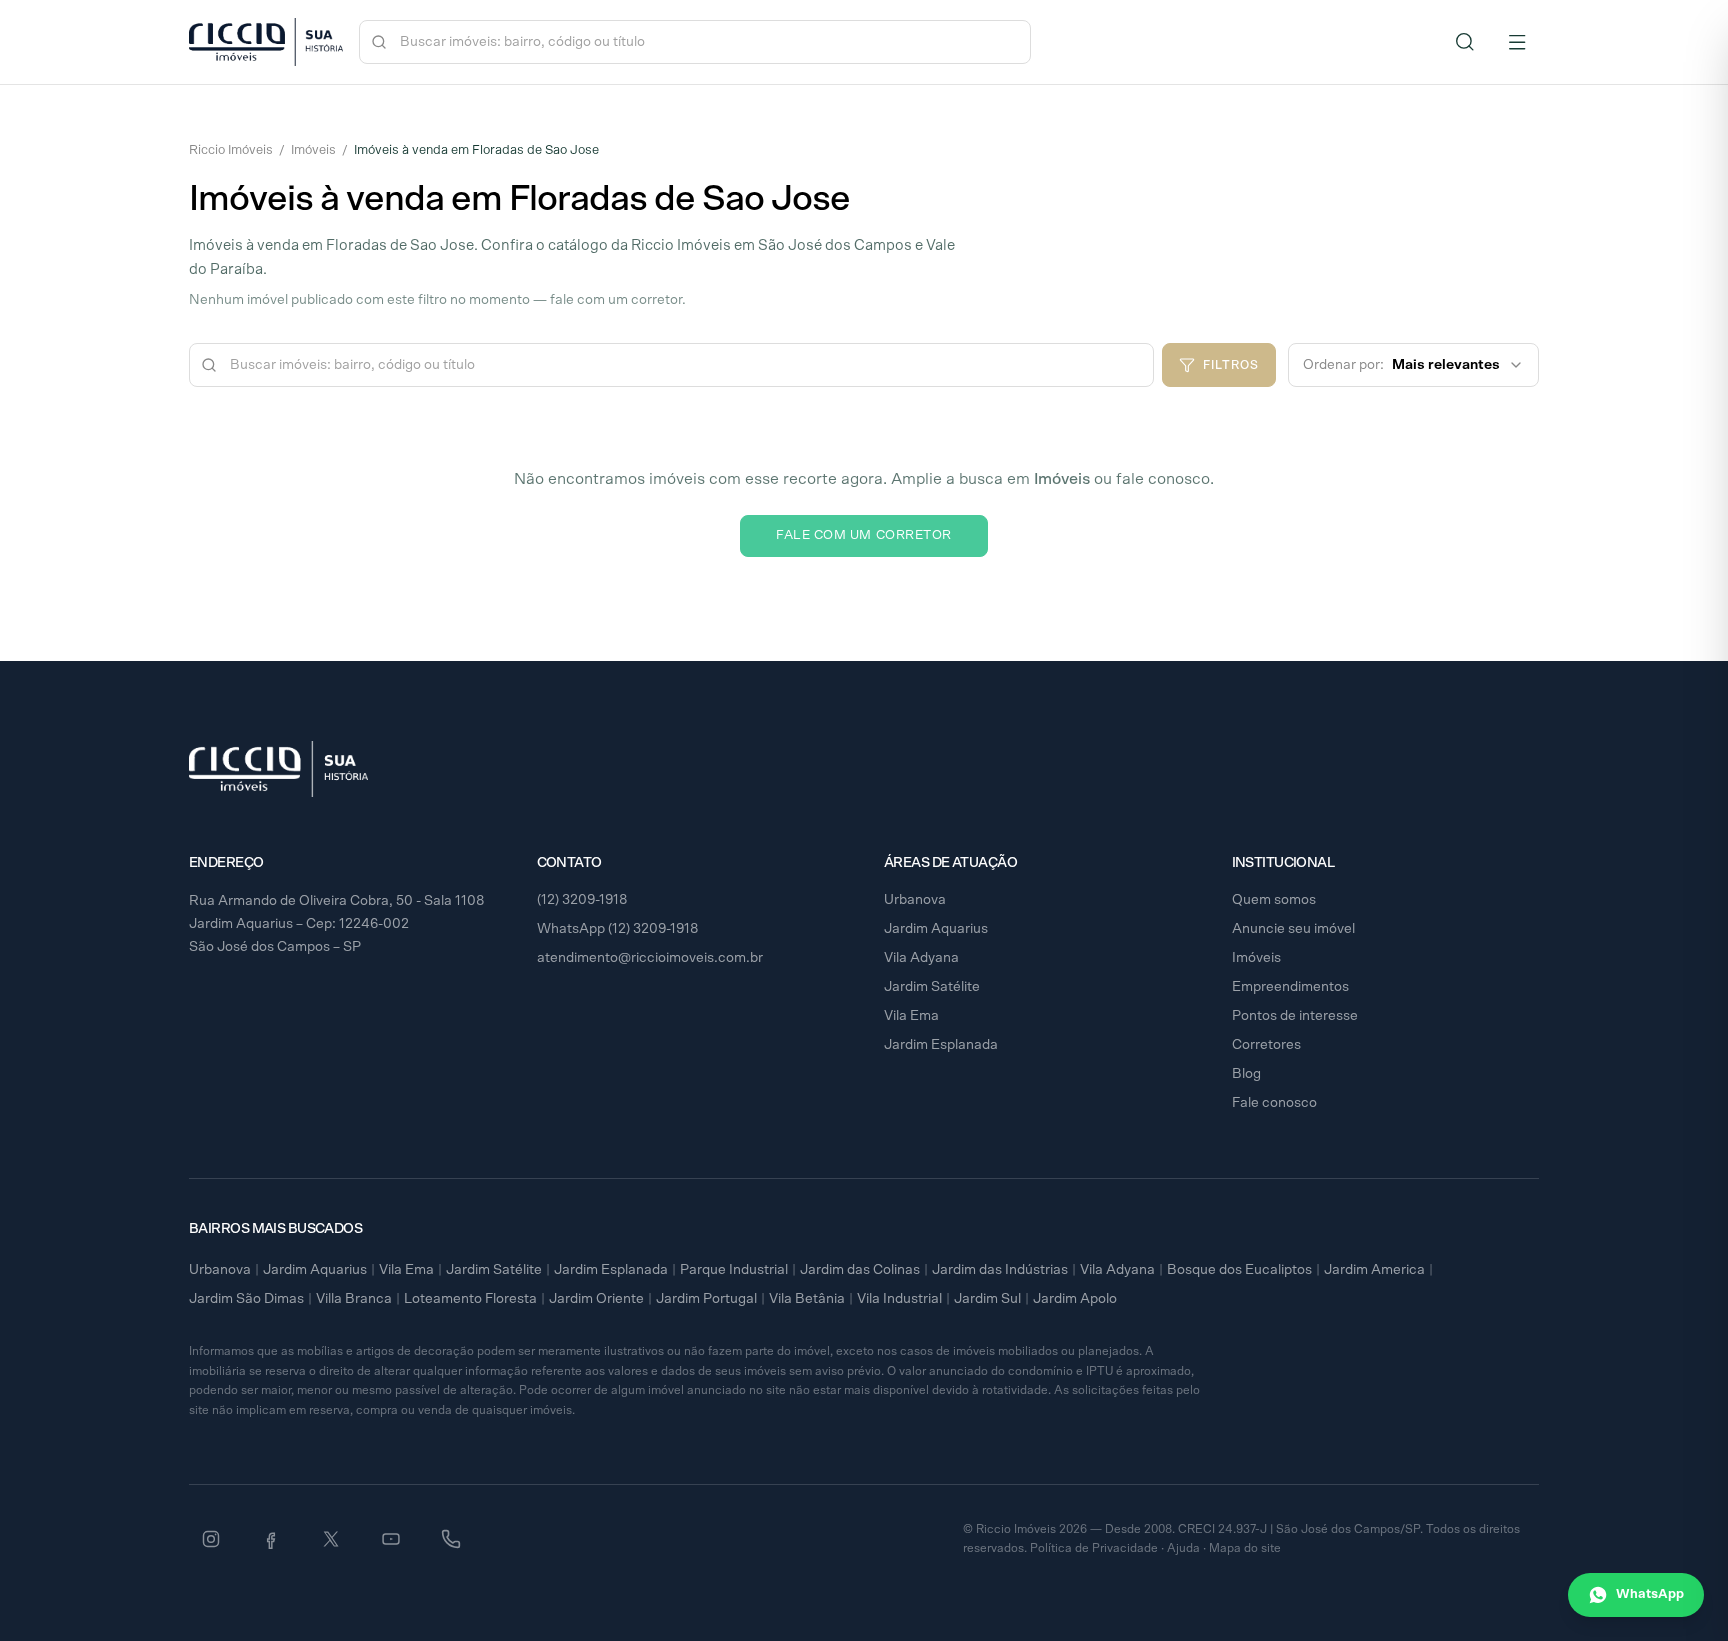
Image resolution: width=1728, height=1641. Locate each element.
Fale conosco (1274, 1103)
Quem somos (1274, 900)
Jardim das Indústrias (1000, 1270)
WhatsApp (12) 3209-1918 (618, 929)
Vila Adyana (921, 958)
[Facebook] (271, 1539)
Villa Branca (354, 1299)
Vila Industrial (899, 1299)
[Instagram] (211, 1539)
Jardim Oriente (596, 1299)
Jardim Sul (987, 1299)
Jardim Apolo (1075, 1299)
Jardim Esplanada (941, 1045)
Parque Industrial (734, 1270)
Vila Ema (911, 1016)
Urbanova (915, 900)
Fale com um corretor (863, 535)
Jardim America (1374, 1270)
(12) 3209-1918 (582, 900)
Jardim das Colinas (860, 1270)
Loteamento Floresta (470, 1299)
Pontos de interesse (1295, 1016)
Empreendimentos (1290, 987)
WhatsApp (1650, 1594)
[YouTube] (391, 1539)
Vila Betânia (807, 1299)
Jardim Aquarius (936, 929)
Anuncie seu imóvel (1293, 929)
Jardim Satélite (932, 987)
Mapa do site (1245, 1548)
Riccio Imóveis (231, 150)
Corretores (1266, 1045)
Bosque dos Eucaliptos (1239, 1270)
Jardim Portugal (706, 1299)
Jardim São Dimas (246, 1299)
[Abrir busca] (1465, 42)
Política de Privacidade (1094, 1548)
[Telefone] (451, 1539)
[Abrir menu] (1517, 42)
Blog (1246, 1074)
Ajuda (1183, 1548)
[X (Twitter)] (331, 1539)
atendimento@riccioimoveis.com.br (650, 958)
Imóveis (313, 150)
